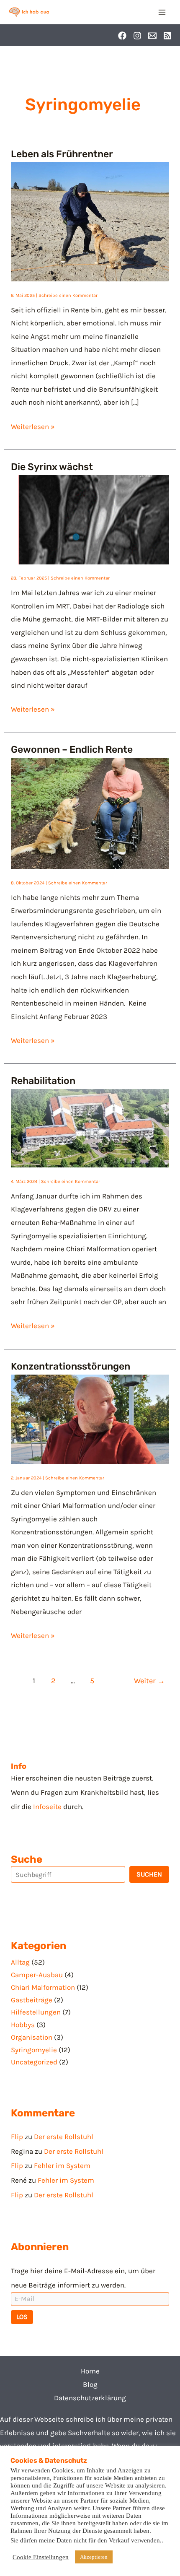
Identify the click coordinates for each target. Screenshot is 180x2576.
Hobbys (23, 2025)
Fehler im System (62, 2165)
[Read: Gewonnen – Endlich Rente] (90, 813)
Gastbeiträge (32, 2000)
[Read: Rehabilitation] (90, 1128)
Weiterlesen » (33, 425)
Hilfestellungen (36, 2012)
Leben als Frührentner (62, 154)
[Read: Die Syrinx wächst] (90, 519)
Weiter (149, 1681)
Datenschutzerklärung (90, 2398)
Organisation (32, 2037)
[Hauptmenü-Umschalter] (162, 12)
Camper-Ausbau (37, 1975)
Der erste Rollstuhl (64, 2137)
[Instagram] (137, 36)
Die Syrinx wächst (52, 467)
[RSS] (167, 36)
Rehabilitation (43, 1081)
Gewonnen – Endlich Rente (72, 749)
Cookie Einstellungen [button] (41, 2557)
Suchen (149, 1874)
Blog (90, 2384)
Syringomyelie (34, 2050)
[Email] (152, 36)
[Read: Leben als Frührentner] (90, 221)
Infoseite (47, 1807)
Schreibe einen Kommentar (68, 295)
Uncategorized (34, 2062)
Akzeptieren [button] (94, 2557)
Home (90, 2371)
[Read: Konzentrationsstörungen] (90, 1419)
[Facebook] (122, 36)
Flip (17, 2137)
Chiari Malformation (43, 1987)
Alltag (20, 1962)
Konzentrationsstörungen (71, 1366)
